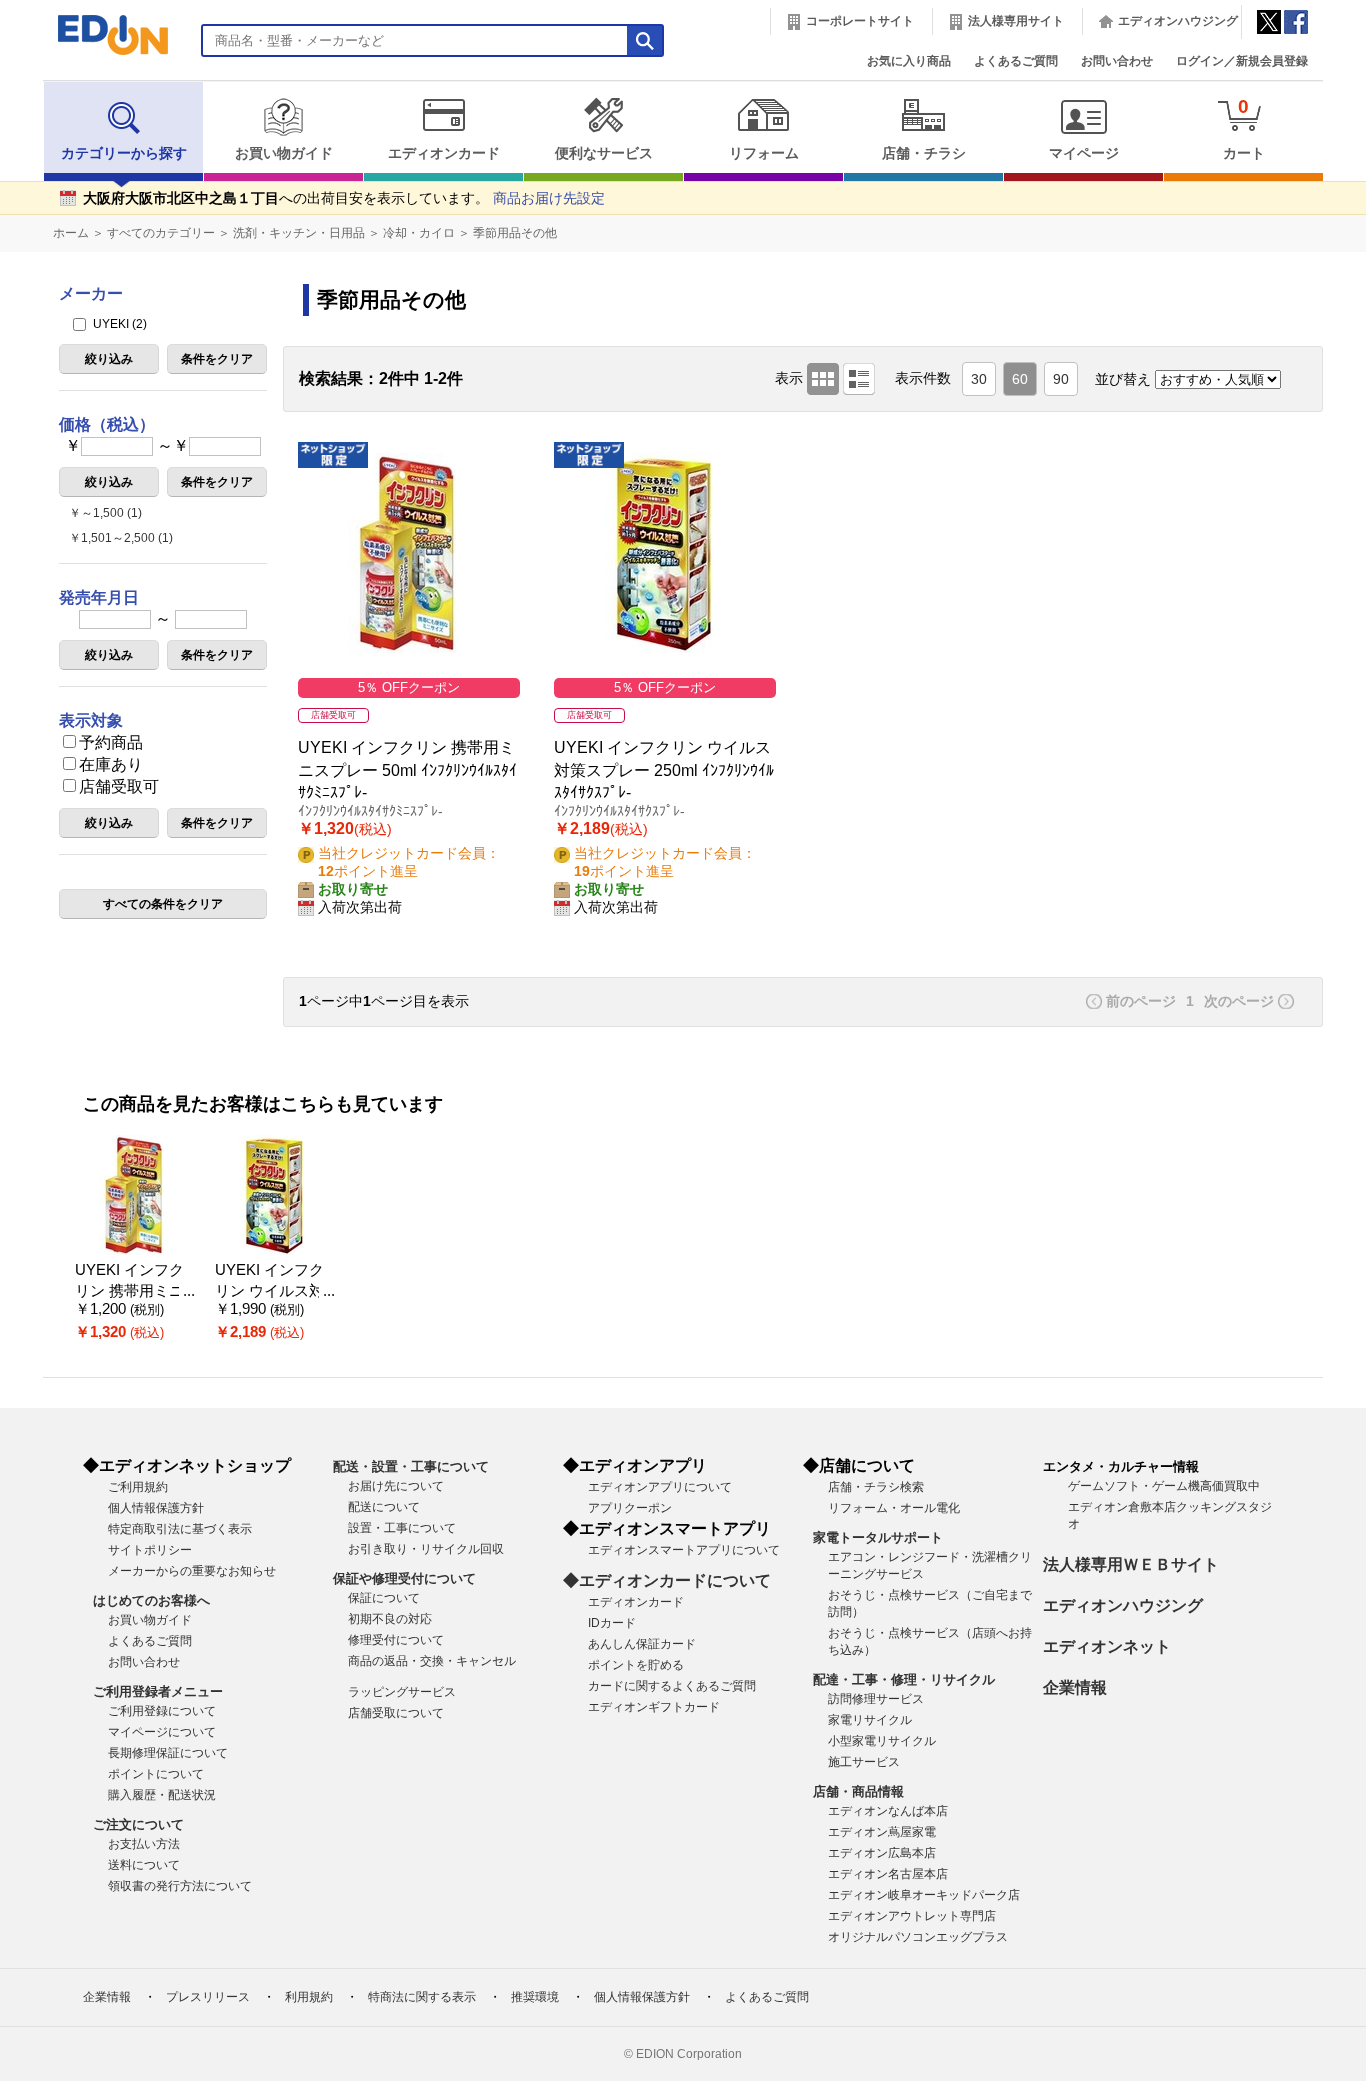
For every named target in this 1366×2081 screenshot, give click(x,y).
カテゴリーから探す (124, 153)
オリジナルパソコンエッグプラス (918, 1937)
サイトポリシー (150, 1550)
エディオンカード (444, 153)
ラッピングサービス (402, 1692)
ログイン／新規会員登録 (1242, 61)
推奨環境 (535, 1997)
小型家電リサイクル (882, 1741)
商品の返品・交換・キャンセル (432, 1661)
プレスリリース (208, 1997)
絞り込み (109, 359)
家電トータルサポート (878, 1537)
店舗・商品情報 (858, 1791)
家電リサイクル (870, 1720)
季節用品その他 (515, 233)
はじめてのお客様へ (151, 1600)
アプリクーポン (630, 1508)
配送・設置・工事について (411, 1466)
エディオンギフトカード (654, 1707)
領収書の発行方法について (180, 1886)
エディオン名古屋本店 (888, 1874)
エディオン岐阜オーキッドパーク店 (924, 1895)
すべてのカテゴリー (161, 233)
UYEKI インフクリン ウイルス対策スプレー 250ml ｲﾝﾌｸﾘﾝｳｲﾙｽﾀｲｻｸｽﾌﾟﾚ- (664, 770)
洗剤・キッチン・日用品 (299, 233)
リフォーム (764, 153)
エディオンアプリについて (660, 1487)
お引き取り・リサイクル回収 (426, 1549)
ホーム (71, 233)
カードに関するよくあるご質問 (672, 1686)
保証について (384, 1598)
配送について (384, 1507)
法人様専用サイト (1016, 21)
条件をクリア (217, 359)
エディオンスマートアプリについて (684, 1550)
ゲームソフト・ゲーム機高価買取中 (1164, 1486)
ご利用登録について (162, 1711)
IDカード (612, 1623)
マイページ (1084, 153)
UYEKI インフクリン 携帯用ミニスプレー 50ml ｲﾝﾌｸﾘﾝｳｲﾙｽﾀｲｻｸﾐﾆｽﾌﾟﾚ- (407, 770)
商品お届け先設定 (549, 198)
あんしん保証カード (642, 1644)
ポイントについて (156, 1774)
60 (1020, 379)
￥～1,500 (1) (105, 513)
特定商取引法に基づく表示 (180, 1529)
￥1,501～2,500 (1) (121, 538)
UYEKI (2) (118, 324)
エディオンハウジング (1178, 21)
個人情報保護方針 (156, 1508)
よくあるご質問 (1016, 61)
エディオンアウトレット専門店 (912, 1916)
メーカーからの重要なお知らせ (192, 1571)
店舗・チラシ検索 (876, 1487)
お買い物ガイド (284, 153)
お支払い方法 (144, 1844)
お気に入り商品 (909, 61)
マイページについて (162, 1732)
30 (979, 379)
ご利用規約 (138, 1487)
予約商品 (111, 742)
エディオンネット (1107, 1646)
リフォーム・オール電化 (894, 1508)
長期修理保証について (168, 1753)
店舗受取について (396, 1713)
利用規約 (309, 1997)
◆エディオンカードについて (667, 1580)
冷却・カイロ (419, 233)
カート (1244, 128)
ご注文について (138, 1824)
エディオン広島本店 (882, 1853)
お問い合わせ (1117, 61)
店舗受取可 (119, 786)
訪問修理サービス (876, 1699)
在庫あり (111, 764)
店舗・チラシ (924, 153)
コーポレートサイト (860, 21)
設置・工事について (402, 1528)
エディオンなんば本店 (888, 1811)
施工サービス (864, 1762)
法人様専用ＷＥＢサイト (1131, 1564)
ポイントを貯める (636, 1665)
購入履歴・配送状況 (162, 1795)
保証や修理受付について (404, 1578)
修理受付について (396, 1640)
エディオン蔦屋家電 (882, 1832)
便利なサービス (604, 153)
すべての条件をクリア (163, 904)
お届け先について (396, 1486)
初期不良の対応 (390, 1619)
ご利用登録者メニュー (158, 1691)
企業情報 (1075, 1687)
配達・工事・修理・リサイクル (904, 1679)
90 (1061, 379)
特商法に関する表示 (422, 1997)
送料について (144, 1865)
